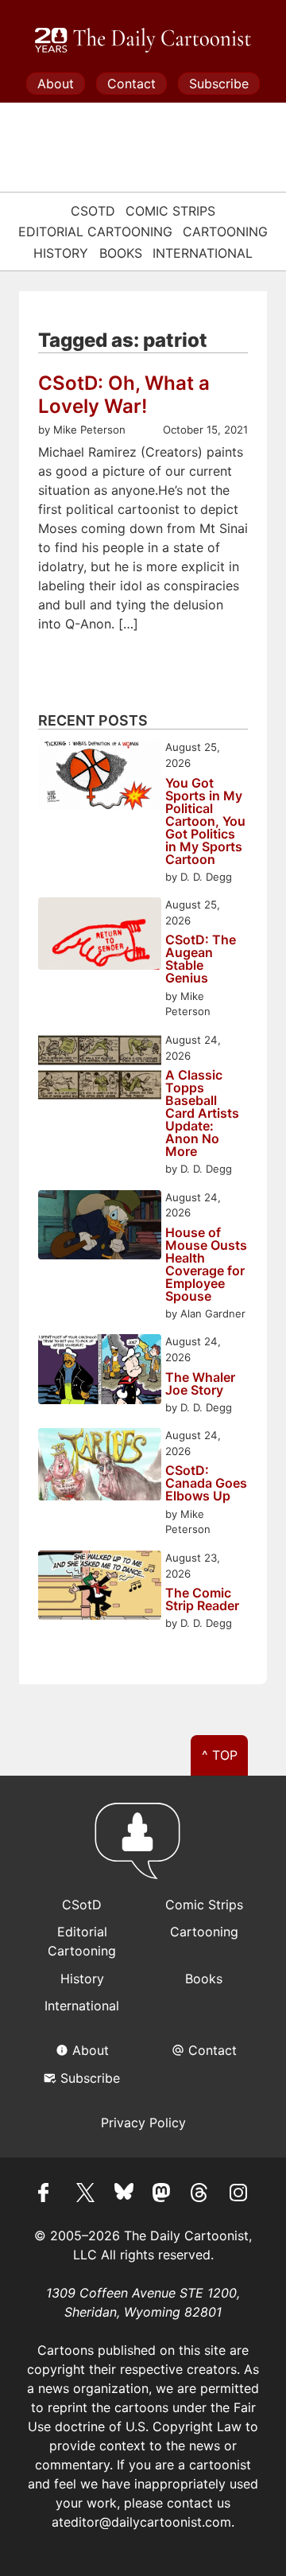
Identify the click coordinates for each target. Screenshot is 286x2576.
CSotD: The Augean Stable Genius (201, 959)
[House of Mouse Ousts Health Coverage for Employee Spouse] (100, 1227)
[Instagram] (238, 2195)
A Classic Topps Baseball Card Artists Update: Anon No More (202, 1113)
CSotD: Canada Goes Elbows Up (206, 1483)
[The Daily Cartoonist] (143, 41)
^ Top (220, 1755)
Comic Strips (170, 211)
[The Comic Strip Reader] (100, 1588)
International (203, 253)
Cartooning (225, 232)
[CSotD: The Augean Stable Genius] (100, 936)
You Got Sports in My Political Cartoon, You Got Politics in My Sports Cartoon (205, 821)
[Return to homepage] (143, 1848)
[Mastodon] (162, 2195)
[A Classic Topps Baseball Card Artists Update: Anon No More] (100, 1070)
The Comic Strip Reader (202, 1599)
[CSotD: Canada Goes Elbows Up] (100, 1467)
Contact (131, 84)
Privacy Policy (143, 2123)
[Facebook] (48, 2195)
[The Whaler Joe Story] (100, 1371)
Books (121, 253)
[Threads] (200, 2195)
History (61, 253)
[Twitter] (86, 2195)
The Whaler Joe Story (200, 1383)
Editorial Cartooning (95, 232)
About (56, 84)
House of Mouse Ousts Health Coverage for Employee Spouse (206, 1264)
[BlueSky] (124, 2195)
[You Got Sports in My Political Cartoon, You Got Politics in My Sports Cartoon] (100, 777)
